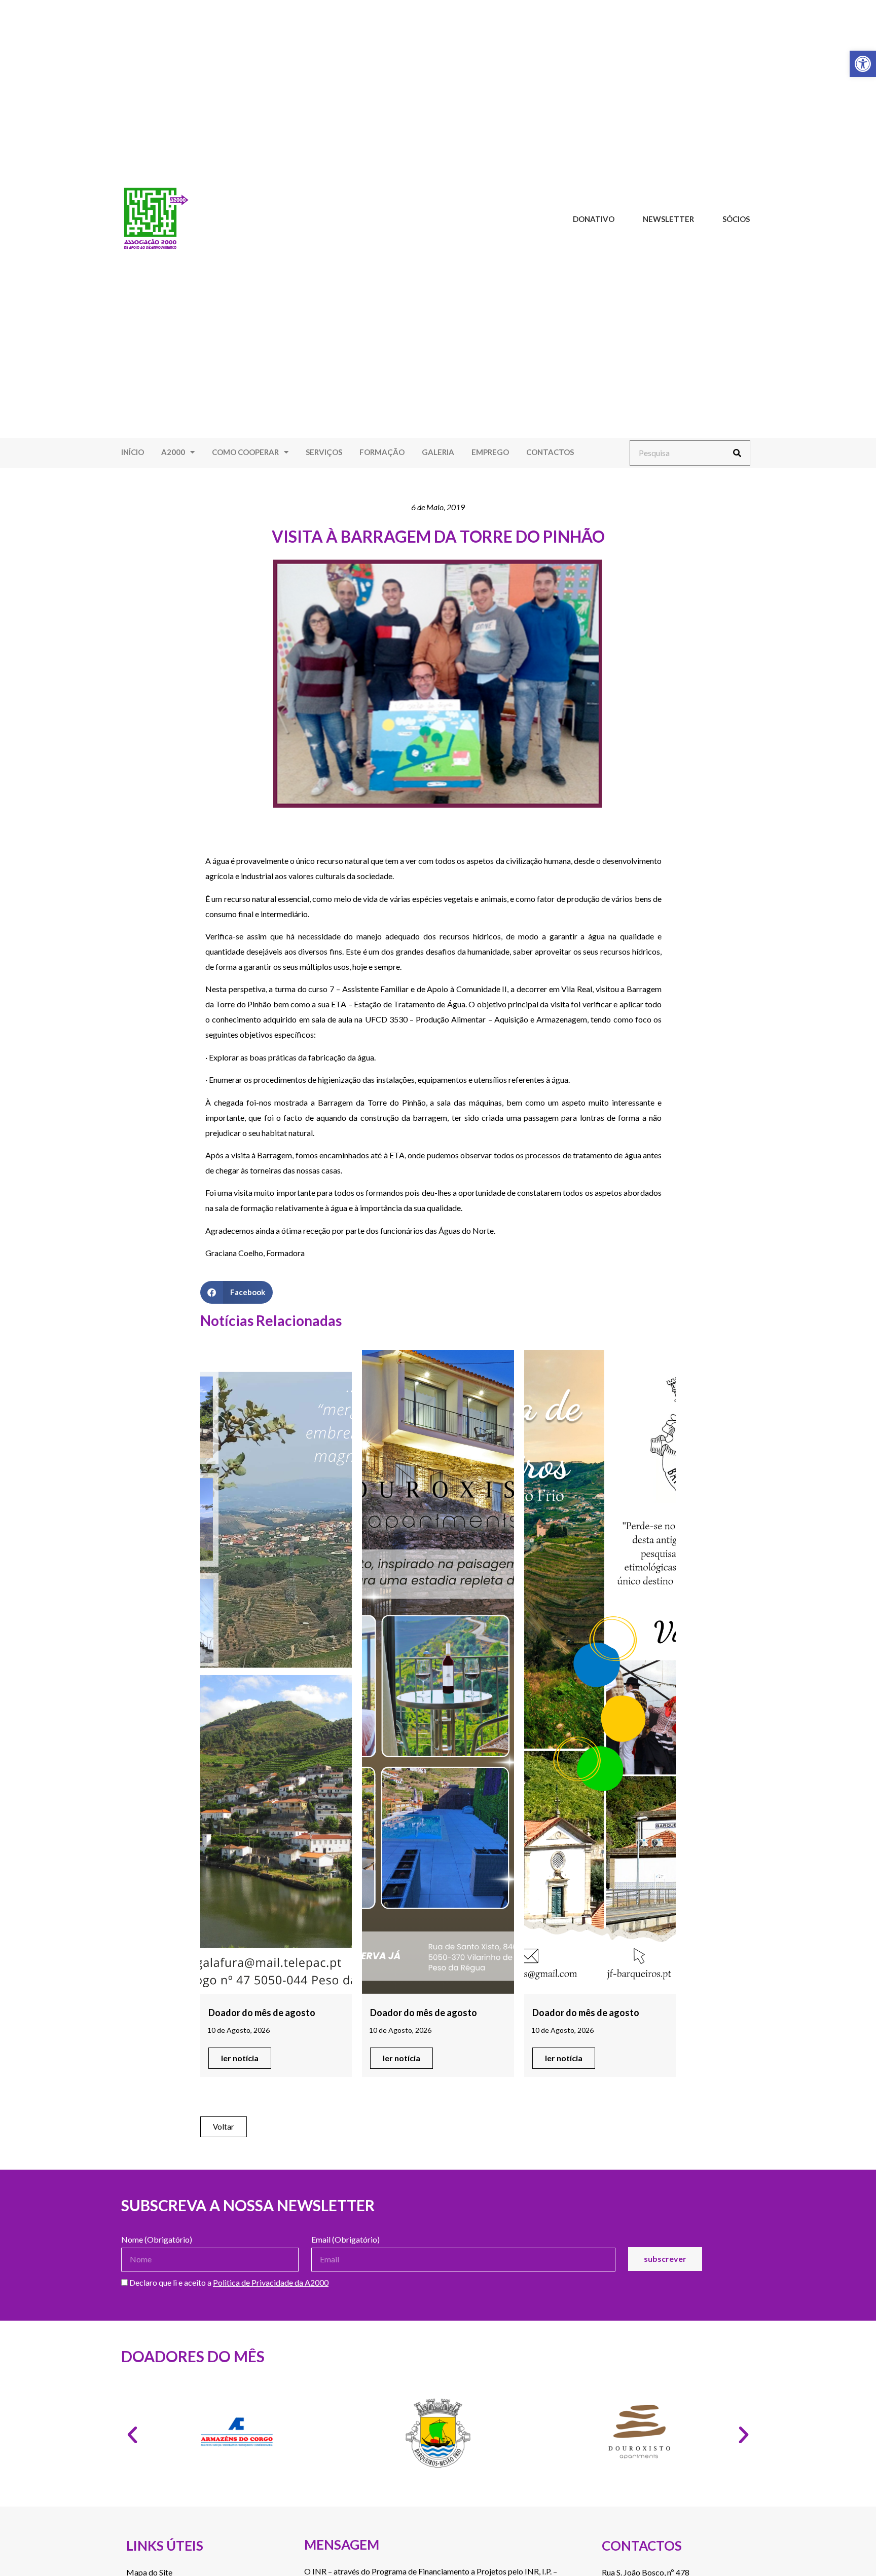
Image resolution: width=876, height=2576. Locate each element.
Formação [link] (382, 452)
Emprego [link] (490, 452)
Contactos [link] (550, 452)
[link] (863, 64)
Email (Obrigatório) (345, 2240)
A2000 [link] (173, 452)
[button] (236, 1292)
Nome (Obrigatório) (157, 2240)
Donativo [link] (594, 219)
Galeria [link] (438, 452)
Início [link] (133, 452)
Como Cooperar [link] (245, 452)
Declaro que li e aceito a (228, 2283)
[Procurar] (737, 453)
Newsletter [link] (668, 219)
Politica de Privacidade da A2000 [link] (271, 2282)
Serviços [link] (324, 452)
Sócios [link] (736, 219)
